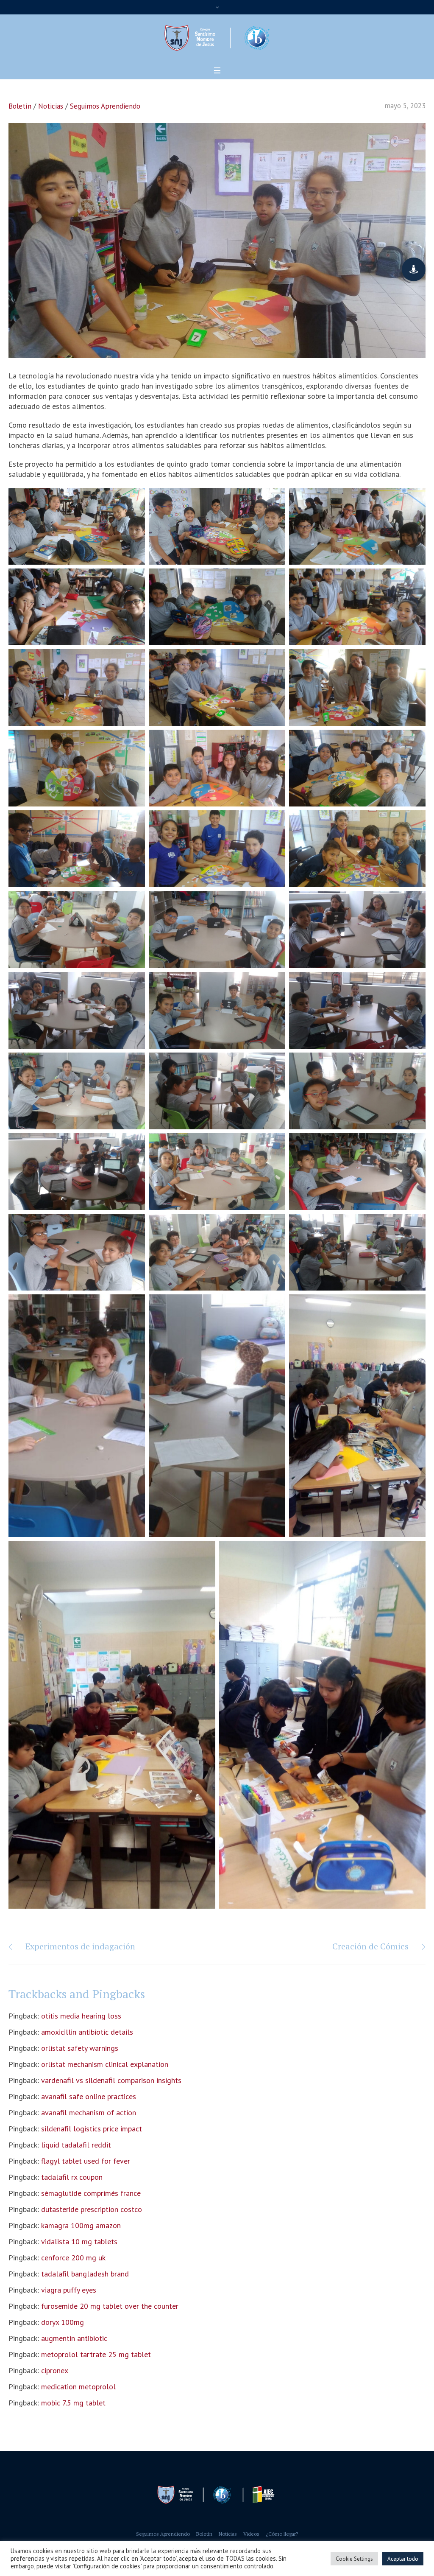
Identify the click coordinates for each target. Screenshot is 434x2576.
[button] (414, 269)
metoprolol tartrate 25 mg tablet (96, 2354)
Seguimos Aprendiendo (105, 106)
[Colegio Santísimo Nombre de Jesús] (217, 2495)
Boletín (20, 106)
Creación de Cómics (370, 1946)
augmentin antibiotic (74, 2338)
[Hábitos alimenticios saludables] (217, 240)
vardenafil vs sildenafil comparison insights (111, 2080)
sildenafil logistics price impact (92, 2129)
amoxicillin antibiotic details (87, 2032)
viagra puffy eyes (69, 2290)
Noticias (51, 106)
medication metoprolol (78, 2387)
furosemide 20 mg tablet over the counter (110, 2306)
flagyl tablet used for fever (86, 2161)
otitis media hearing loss (81, 2016)
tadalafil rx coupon (72, 2177)
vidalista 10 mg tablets (79, 2241)
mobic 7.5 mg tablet (73, 2403)
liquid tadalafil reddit (76, 2145)
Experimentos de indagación (80, 1946)
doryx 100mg (63, 2322)
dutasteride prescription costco (92, 2209)
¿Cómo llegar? (282, 2534)
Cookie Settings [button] (354, 2559)
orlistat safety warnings (80, 2048)
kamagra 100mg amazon (81, 2225)
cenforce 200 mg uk (73, 2258)
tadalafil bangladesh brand (85, 2274)
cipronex (55, 2370)
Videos (251, 2534)
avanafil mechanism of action (89, 2113)
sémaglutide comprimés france (91, 2193)
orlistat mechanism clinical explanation (105, 2064)
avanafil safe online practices (89, 2096)
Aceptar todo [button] (403, 2559)
